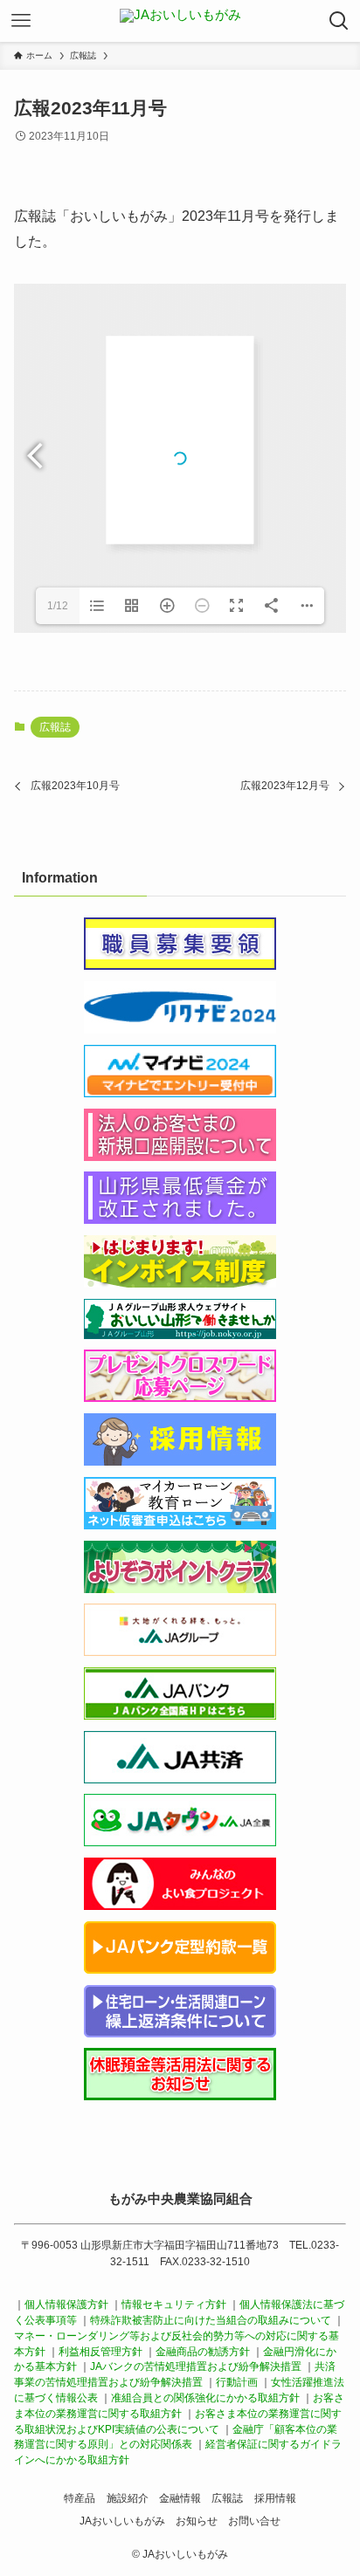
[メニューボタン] (21, 21)
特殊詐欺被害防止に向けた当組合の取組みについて (211, 2320)
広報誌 (55, 727)
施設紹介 (128, 2498)
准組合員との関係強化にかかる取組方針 (205, 2398)
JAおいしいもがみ (122, 2521)
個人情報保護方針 (66, 2305)
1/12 (58, 606)
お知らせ (197, 2521)
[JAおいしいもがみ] (180, 21)
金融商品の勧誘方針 (203, 2352)
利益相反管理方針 (102, 2352)
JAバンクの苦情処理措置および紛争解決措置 (196, 2366)
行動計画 (237, 2382)
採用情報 (275, 2498)
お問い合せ (254, 2521)
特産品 (80, 2498)
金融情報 (180, 2498)
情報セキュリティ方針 (175, 2305)
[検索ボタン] (339, 21)
